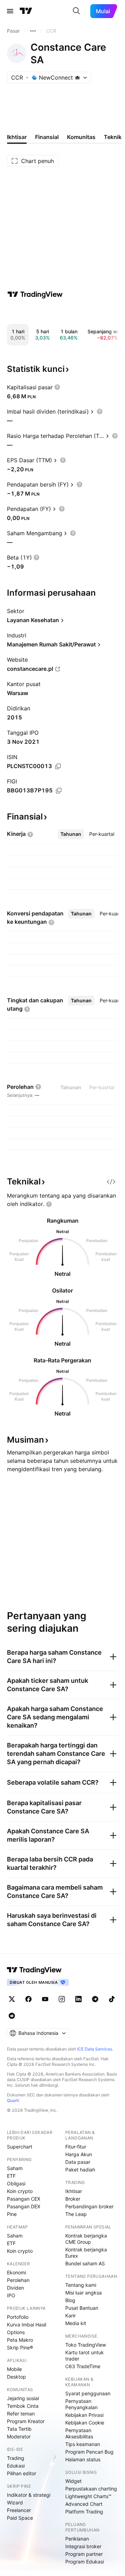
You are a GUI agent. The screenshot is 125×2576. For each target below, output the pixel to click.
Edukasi (16, 2466)
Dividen (15, 2288)
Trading (16, 2458)
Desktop (16, 2377)
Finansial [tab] (47, 137)
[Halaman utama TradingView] (26, 11)
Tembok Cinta (23, 2406)
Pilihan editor (22, 2473)
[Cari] (76, 11)
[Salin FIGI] (59, 791)
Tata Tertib (19, 2429)
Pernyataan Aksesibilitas (79, 2433)
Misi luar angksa (84, 2293)
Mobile (14, 2369)
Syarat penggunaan (88, 2393)
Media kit (76, 2323)
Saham (15, 2168)
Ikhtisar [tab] (17, 137)
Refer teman (21, 2414)
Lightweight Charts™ (88, 2496)
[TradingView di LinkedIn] (78, 1999)
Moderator (19, 2436)
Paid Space (20, 2518)
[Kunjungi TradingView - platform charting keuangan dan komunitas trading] (35, 294)
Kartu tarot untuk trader (85, 2355)
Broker (73, 2199)
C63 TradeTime (83, 2366)
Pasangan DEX (24, 2206)
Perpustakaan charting (91, 2489)
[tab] (71, 834)
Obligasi (16, 2183)
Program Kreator (26, 2421)
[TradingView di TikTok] (112, 1999)
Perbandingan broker (89, 2206)
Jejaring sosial (23, 2398)
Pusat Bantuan (82, 2308)
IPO (11, 2295)
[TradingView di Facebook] (28, 1999)
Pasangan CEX (24, 2199)
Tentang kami (81, 2285)
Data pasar (78, 2162)
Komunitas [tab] (81, 137)
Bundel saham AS (85, 2263)
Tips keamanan (83, 2444)
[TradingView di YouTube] (45, 1999)
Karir (70, 2316)
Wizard (15, 2502)
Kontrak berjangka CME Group (86, 2239)
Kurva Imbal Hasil (27, 2325)
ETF (11, 2176)
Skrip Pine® (20, 2347)
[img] (77, 78)
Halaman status (83, 2459)
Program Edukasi (85, 2562)
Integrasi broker (83, 2546)
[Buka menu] (10, 11)
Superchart (20, 2147)
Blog (70, 2300)
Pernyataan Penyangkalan (81, 2404)
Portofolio (18, 2317)
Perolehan (18, 2280)
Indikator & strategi (29, 2495)
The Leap (76, 2214)
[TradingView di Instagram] (62, 1999)
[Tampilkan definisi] (57, 387)
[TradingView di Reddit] (12, 2016)
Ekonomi (16, 2272)
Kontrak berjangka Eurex (86, 2253)
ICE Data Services (95, 2049)
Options (16, 2332)
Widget (73, 2481)
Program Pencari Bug (89, 2452)
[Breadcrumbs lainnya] (33, 31)
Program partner (84, 2554)
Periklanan (77, 2539)
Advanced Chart (84, 2504)
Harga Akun (79, 2154)
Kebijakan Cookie (85, 2423)
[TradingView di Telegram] (95, 1999)
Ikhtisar (74, 2191)
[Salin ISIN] (58, 766)
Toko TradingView (86, 2345)
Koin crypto (20, 2191)
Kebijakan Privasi (84, 2415)
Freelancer (19, 2510)
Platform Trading (84, 2512)
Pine (12, 2214)
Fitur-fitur (76, 2147)
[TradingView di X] (12, 1999)
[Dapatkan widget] (111, 1182)
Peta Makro (20, 2340)
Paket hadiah (80, 2170)
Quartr (13, 2100)
